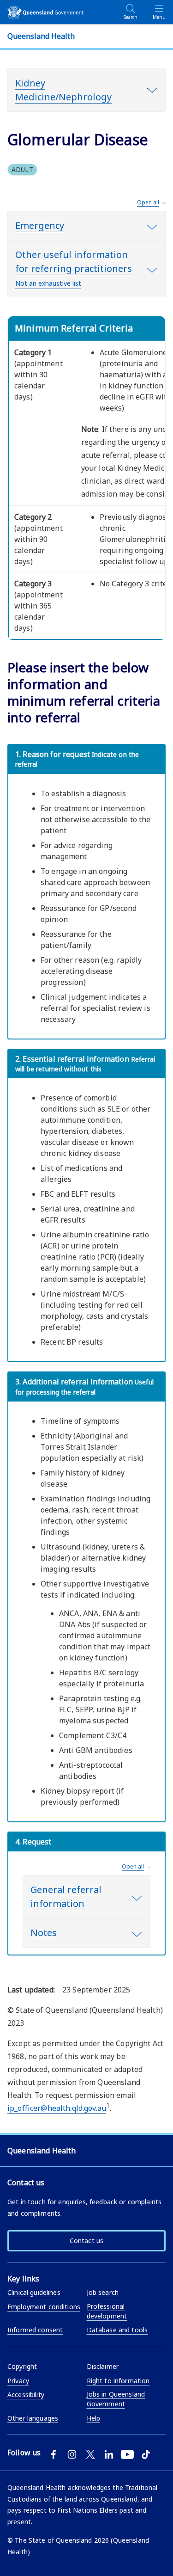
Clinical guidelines (34, 2292)
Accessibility (26, 2395)
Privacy (18, 2381)
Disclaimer (103, 2366)
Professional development (107, 2311)
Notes (44, 1933)
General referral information (66, 1897)
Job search (103, 2292)
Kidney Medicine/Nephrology (63, 90)
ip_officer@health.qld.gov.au (57, 2108)
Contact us (86, 2241)
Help (94, 2418)
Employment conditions (44, 2307)
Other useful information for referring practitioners (74, 268)
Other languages (33, 2418)
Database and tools (117, 2330)
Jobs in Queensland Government (116, 2399)
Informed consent (35, 2330)
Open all (148, 202)
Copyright (22, 2366)
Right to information (118, 2381)
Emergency (40, 225)
